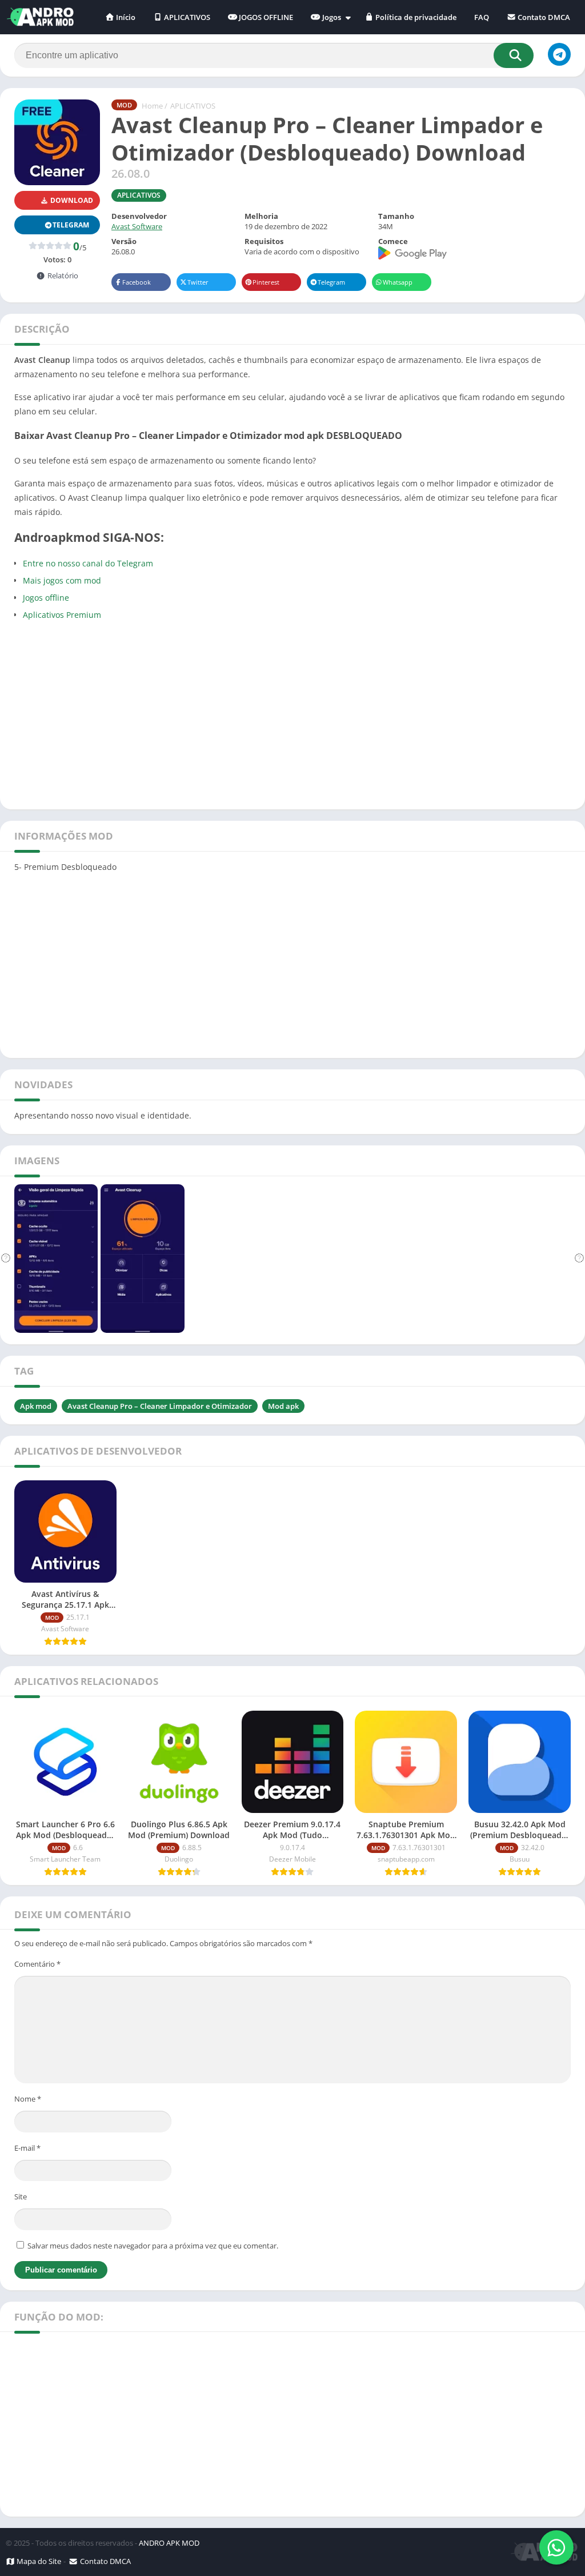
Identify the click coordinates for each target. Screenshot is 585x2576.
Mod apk (283, 1406)
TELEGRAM (71, 225)
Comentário (37, 1964)
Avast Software (137, 226)
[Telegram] (559, 54)
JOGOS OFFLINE (265, 17)
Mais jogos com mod (62, 580)
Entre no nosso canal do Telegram (88, 563)
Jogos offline (46, 598)
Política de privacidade (415, 17)
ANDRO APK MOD (169, 2543)
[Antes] (6, 1259)
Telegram (331, 282)
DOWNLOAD (71, 200)
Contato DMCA (543, 17)
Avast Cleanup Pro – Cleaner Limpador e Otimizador (160, 1406)
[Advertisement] (292, 713)
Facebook (137, 282)
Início (125, 17)
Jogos (331, 17)
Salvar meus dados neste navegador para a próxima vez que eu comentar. (153, 2246)
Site (21, 2196)
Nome (28, 2099)
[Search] (514, 55)
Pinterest (266, 282)
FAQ (482, 17)
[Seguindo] (579, 1259)
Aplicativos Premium (62, 615)
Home (152, 106)
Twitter (198, 282)
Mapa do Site (38, 2561)
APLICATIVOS (186, 17)
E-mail (27, 2148)
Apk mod (36, 1406)
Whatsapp (398, 282)
